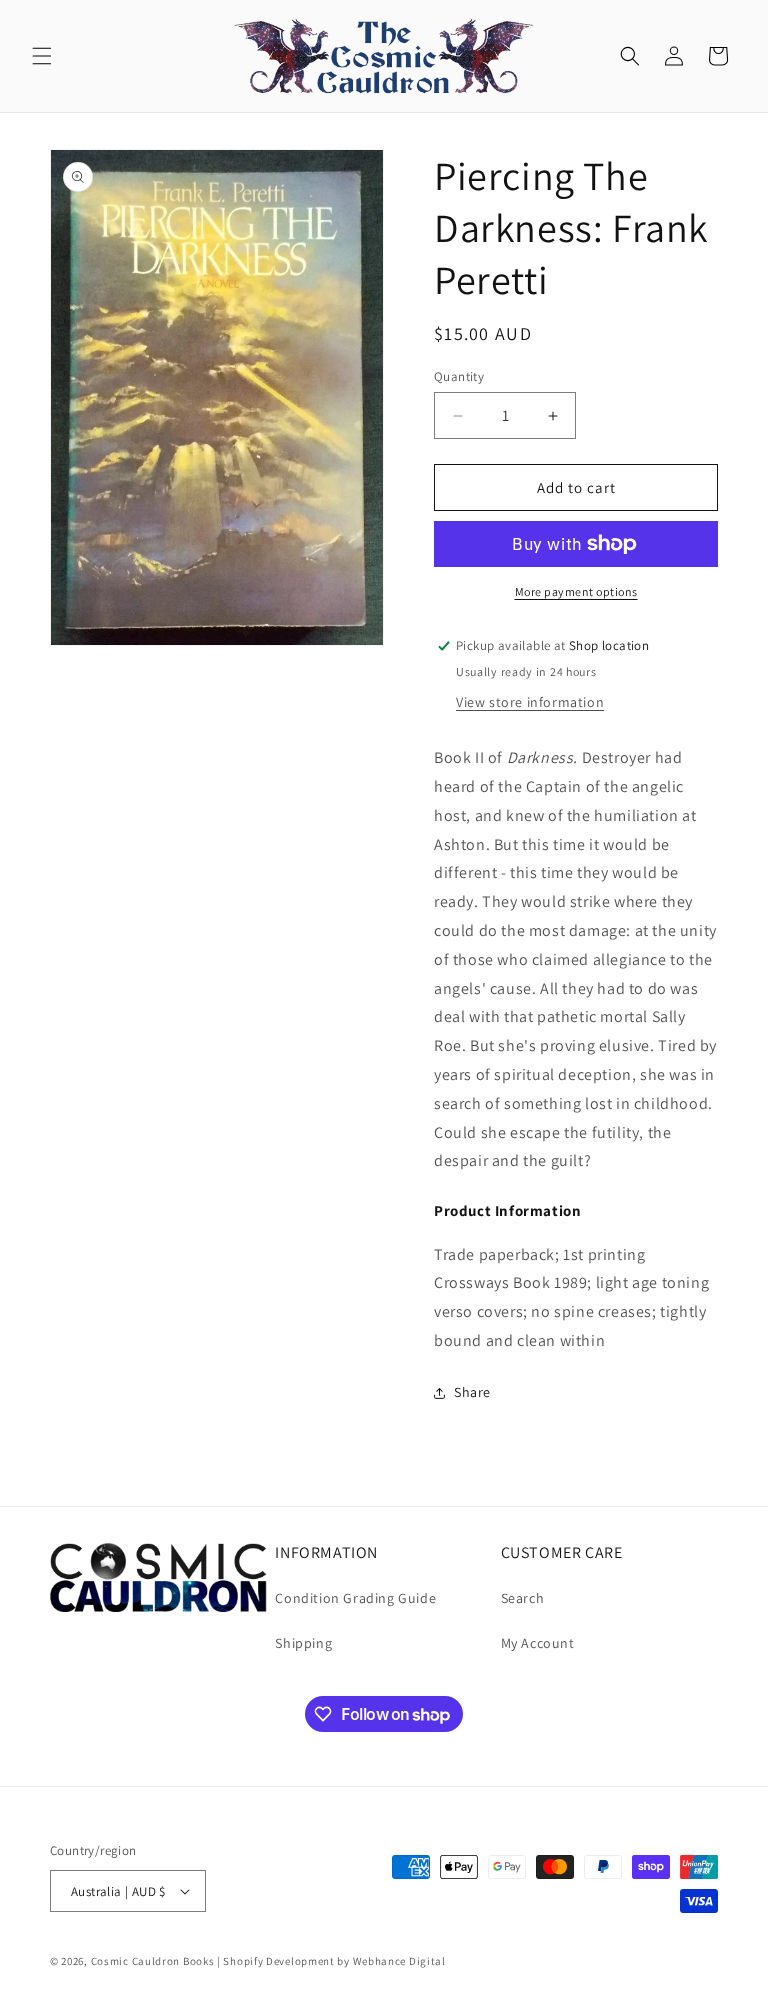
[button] (42, 56)
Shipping (303, 1643)
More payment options (576, 591)
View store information (530, 702)
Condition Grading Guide (355, 1598)
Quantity (459, 376)
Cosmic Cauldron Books (153, 1961)
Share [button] (472, 1392)
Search (523, 1598)
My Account (538, 1643)
